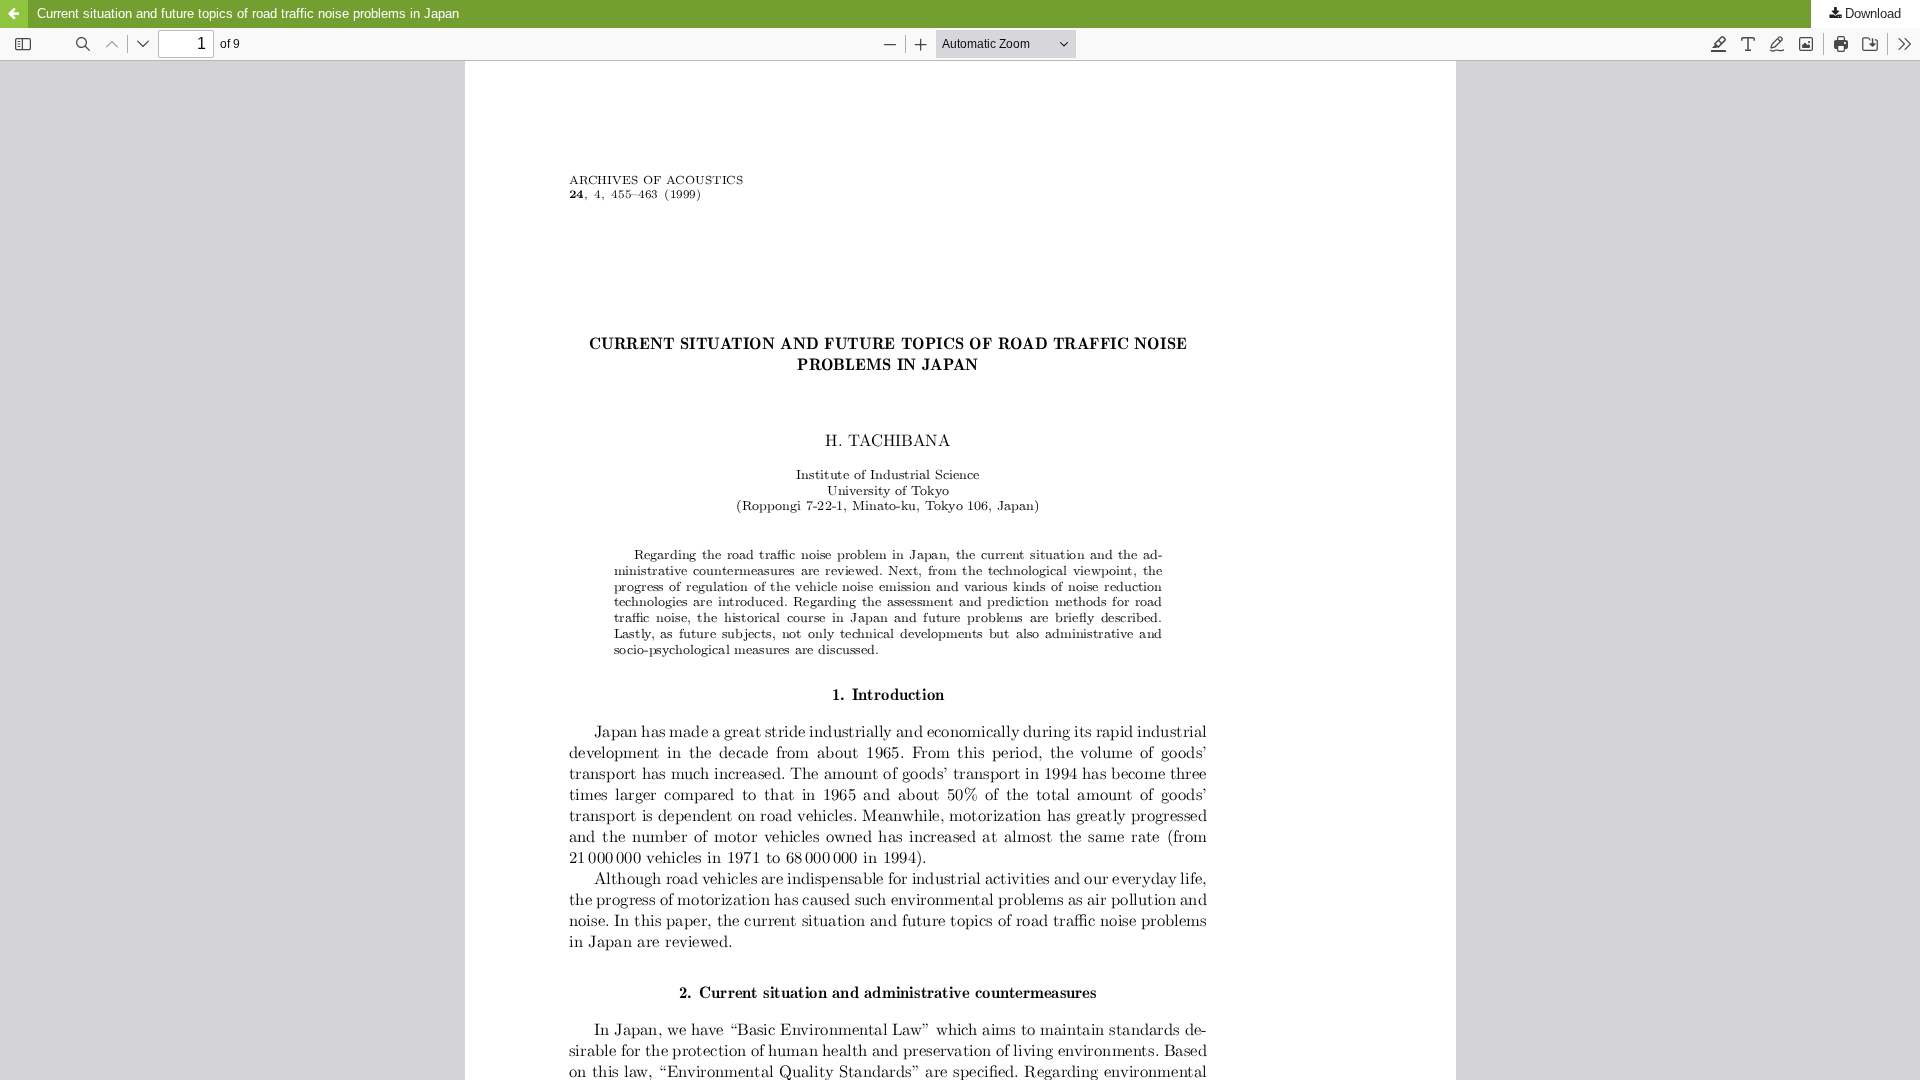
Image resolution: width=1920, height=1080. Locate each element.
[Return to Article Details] (14, 14)
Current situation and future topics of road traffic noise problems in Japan (248, 13)
